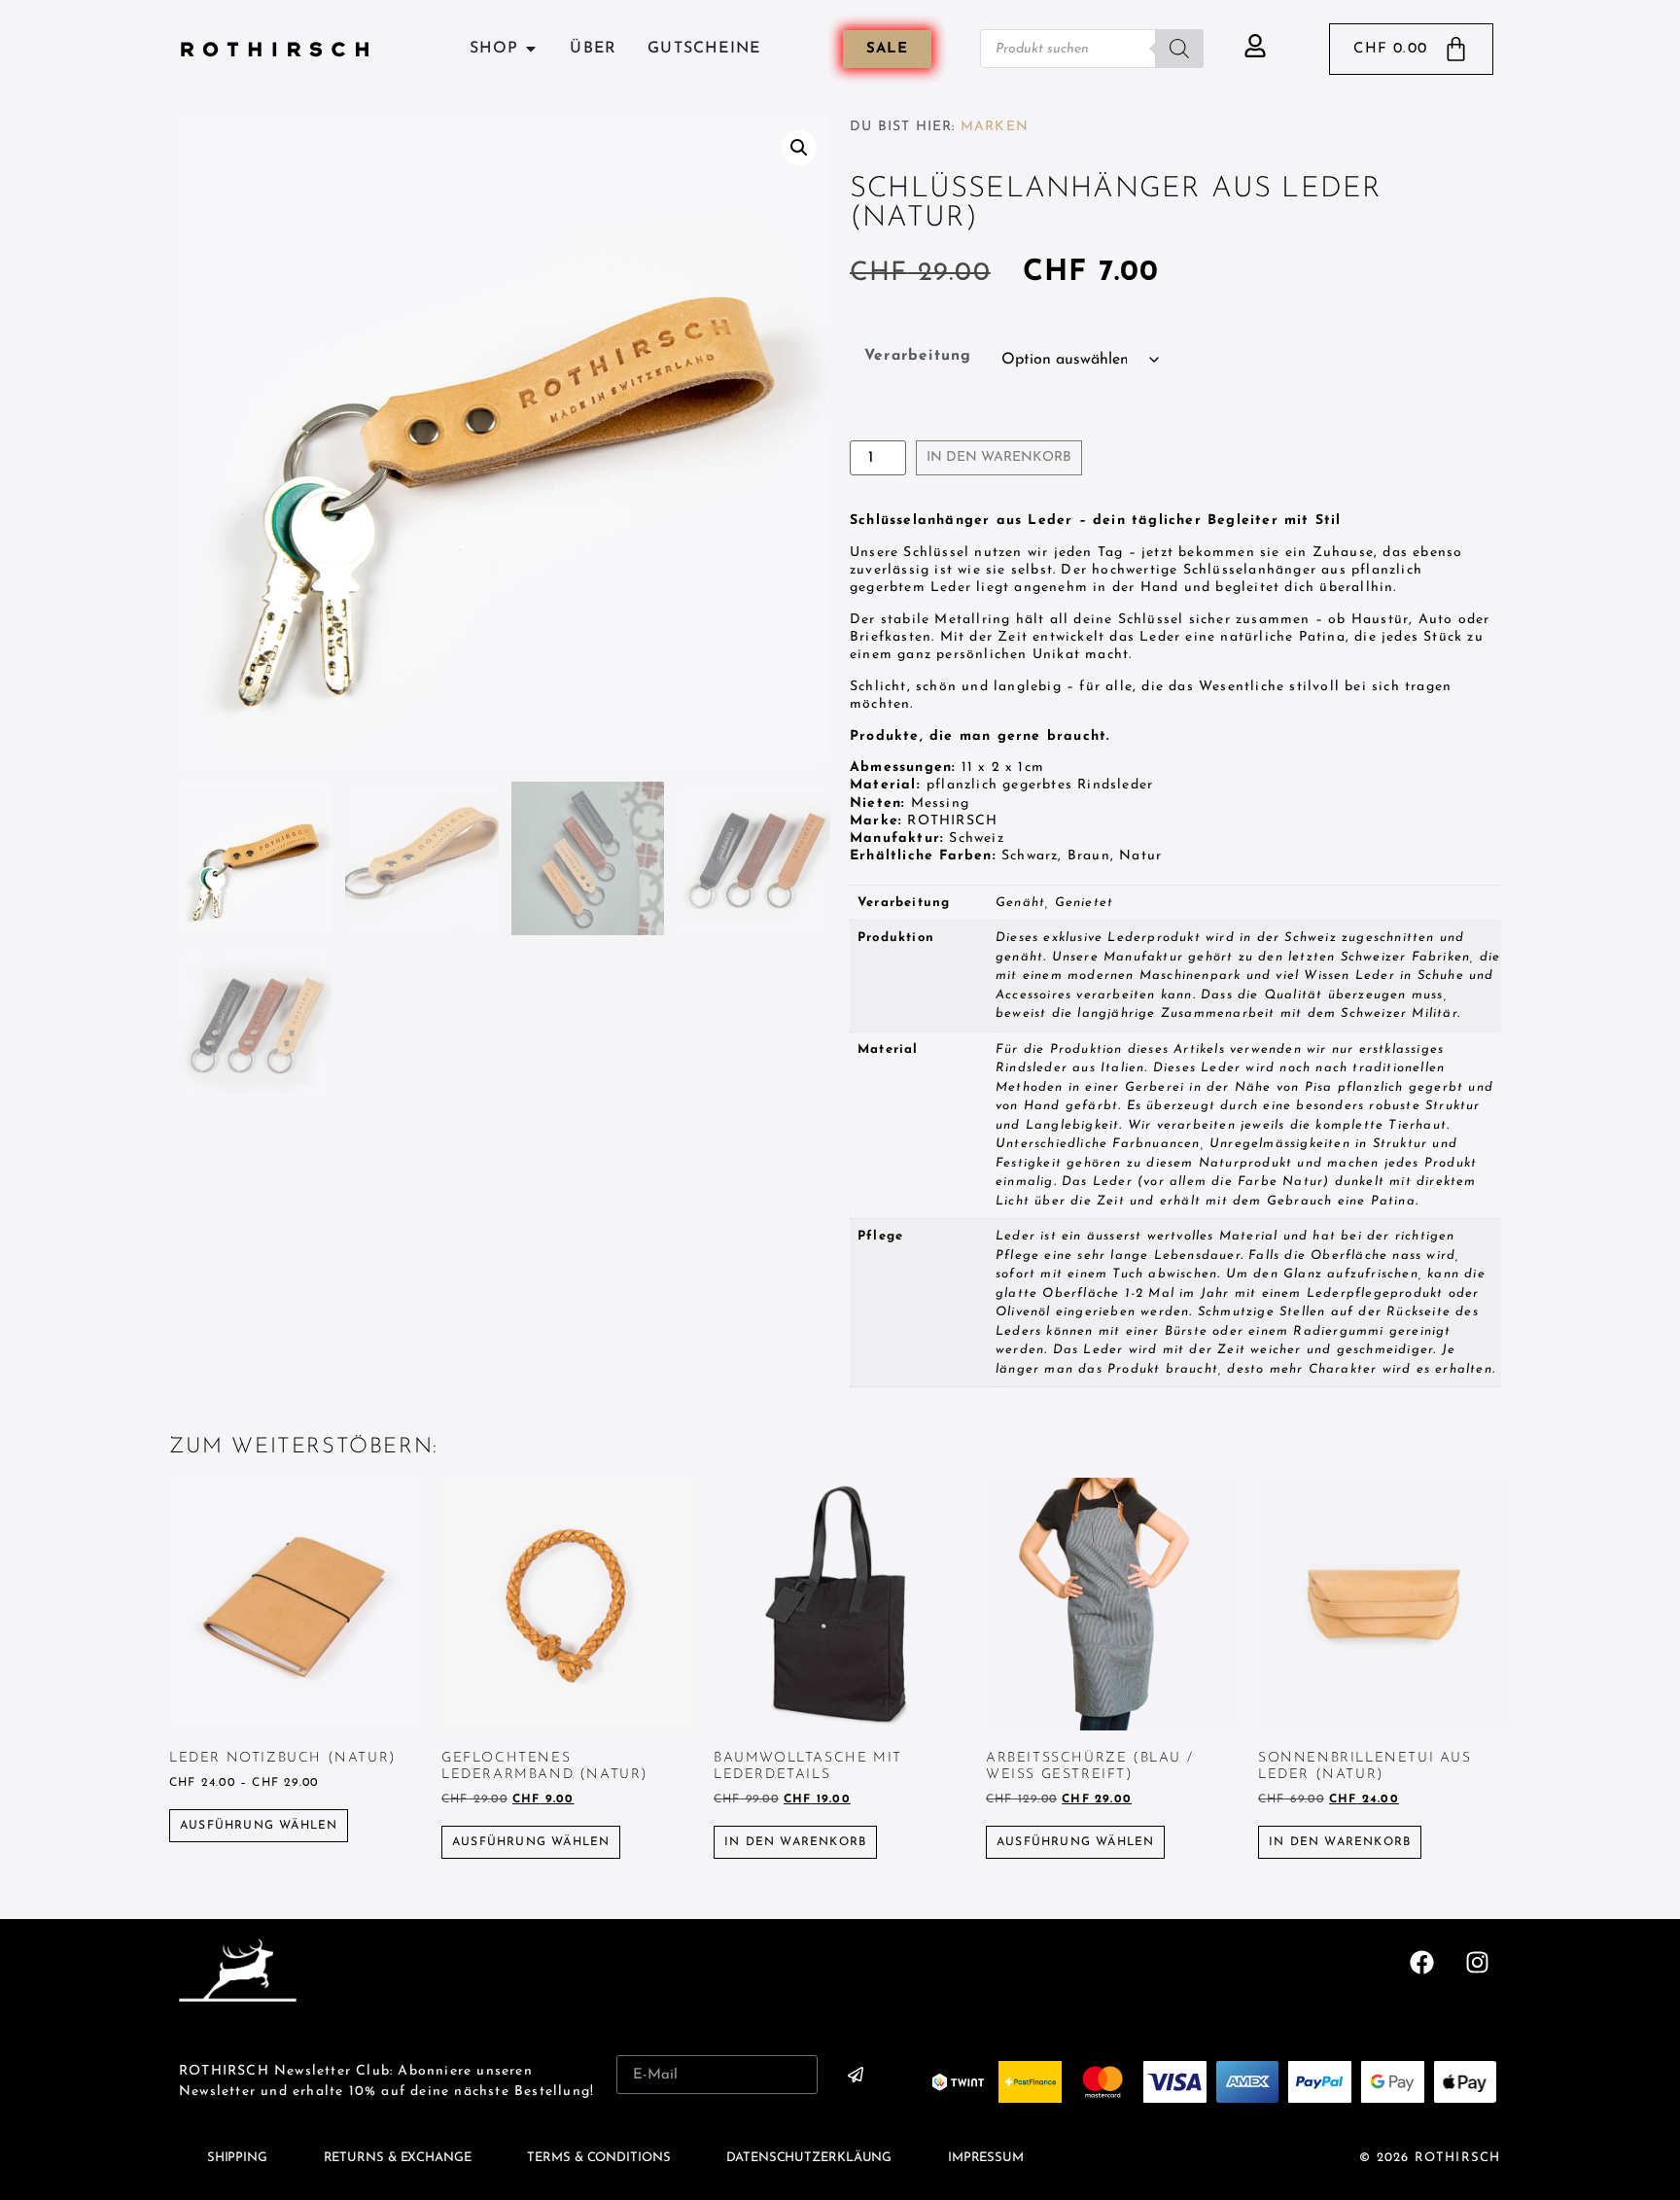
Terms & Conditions (598, 2158)
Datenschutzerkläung (809, 2158)
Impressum (986, 2158)
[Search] (1179, 49)
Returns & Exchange (398, 2158)
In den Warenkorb (999, 457)
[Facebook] (1422, 1963)
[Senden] (856, 2075)
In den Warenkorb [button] (795, 1842)
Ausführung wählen (259, 1826)
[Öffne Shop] (531, 49)
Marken (995, 127)
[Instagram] (1477, 1963)
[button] (799, 148)
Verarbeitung (918, 356)
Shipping (237, 2158)
